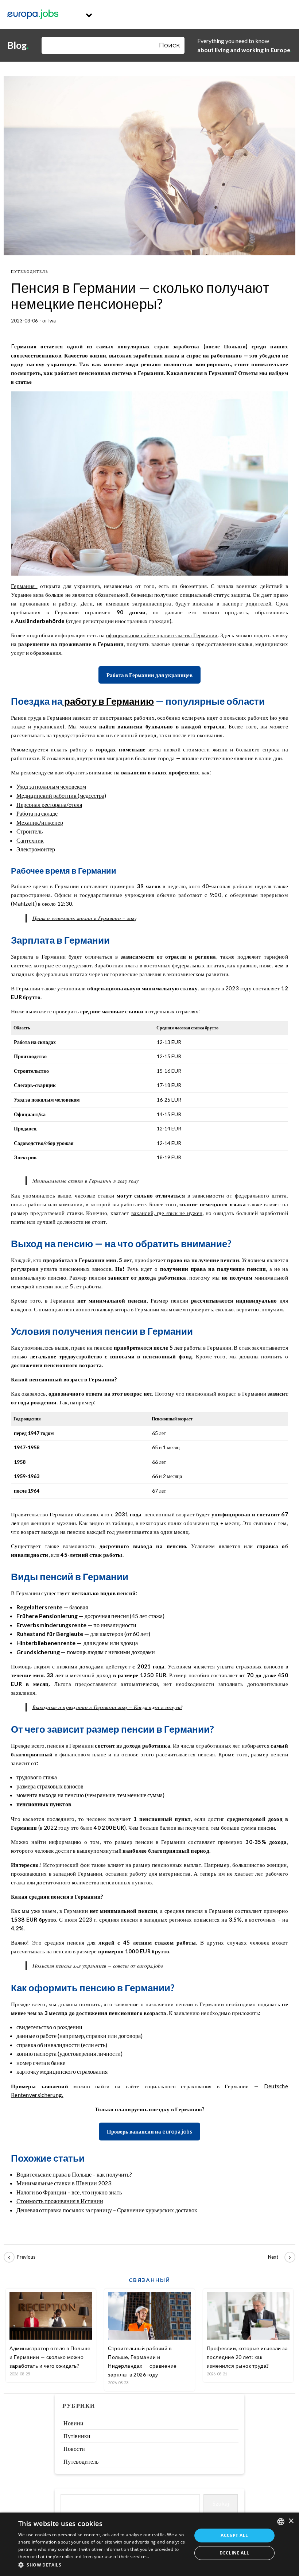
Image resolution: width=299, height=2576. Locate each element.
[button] (102, 2565)
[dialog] (149, 2544)
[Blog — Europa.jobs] (33, 15)
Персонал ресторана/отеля (49, 804)
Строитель (30, 831)
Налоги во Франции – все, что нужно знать (69, 2192)
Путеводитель (30, 271)
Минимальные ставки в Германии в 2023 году (85, 1181)
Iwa (52, 321)
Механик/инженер (40, 822)
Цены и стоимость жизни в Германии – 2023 (84, 918)
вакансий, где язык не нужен (167, 1213)
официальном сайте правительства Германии (162, 635)
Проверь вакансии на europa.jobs (149, 2131)
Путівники (77, 2436)
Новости (74, 2449)
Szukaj (221, 2503)
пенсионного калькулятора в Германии (111, 1309)
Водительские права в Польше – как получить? (74, 2174)
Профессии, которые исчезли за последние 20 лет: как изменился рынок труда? (247, 2357)
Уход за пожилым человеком (51, 786)
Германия (24, 586)
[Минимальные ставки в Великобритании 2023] (279, 2257)
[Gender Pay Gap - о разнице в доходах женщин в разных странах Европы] (20, 2257)
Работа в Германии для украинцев (149, 675)
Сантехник (30, 840)
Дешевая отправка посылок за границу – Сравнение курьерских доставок (107, 2210)
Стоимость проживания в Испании (60, 2201)
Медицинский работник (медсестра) (61, 795)
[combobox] (281, 2522)
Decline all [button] (234, 2553)
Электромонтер (36, 849)
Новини (73, 2423)
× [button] (291, 2521)
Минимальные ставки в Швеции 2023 (64, 2183)
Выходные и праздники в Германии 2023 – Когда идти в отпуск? (107, 1707)
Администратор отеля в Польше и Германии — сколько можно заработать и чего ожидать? (50, 2357)
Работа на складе (37, 813)
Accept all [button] (234, 2535)
